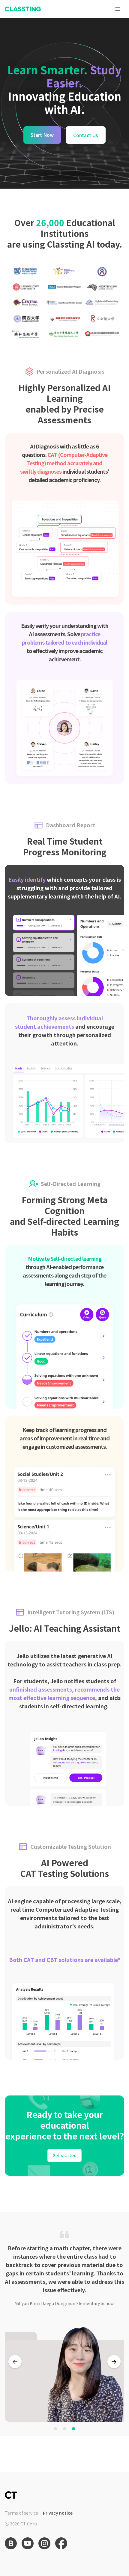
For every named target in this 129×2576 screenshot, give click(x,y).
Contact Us (86, 135)
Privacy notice (58, 2513)
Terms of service (21, 2513)
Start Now (42, 135)
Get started (64, 2155)
